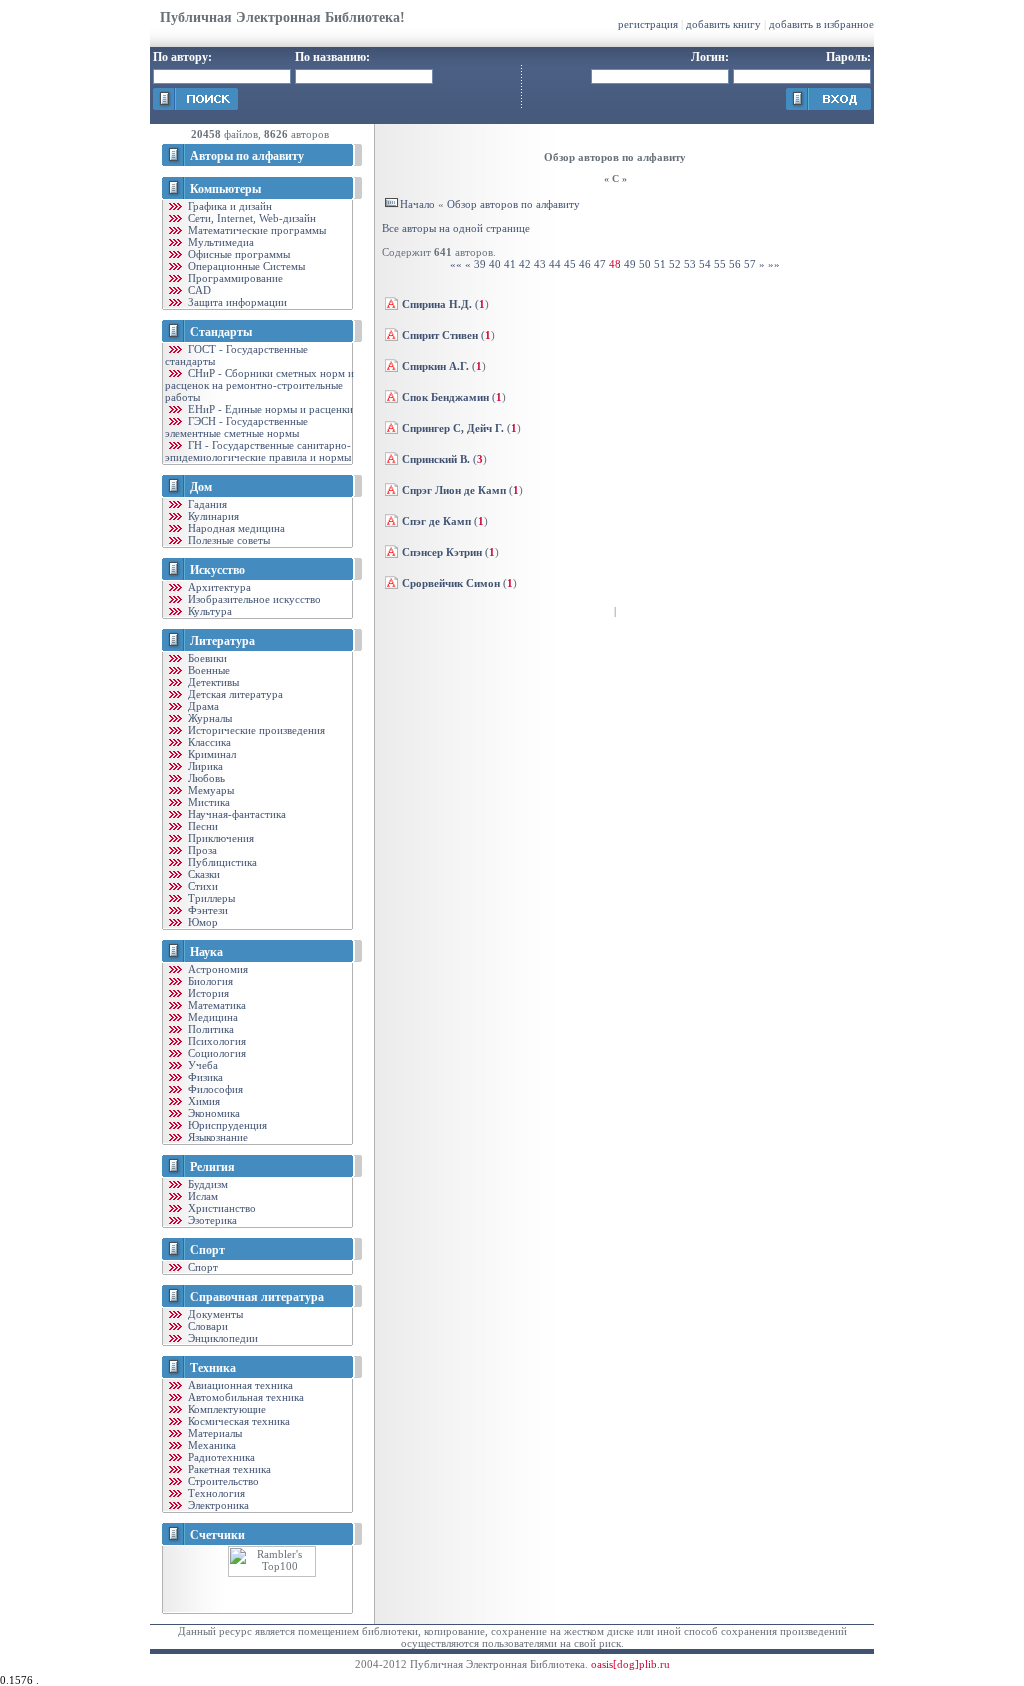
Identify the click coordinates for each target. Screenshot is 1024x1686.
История (207, 993)
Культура (208, 611)
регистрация (648, 24)
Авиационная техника (239, 1385)
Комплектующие (225, 1409)
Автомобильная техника (244, 1397)
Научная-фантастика (235, 814)
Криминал (210, 754)
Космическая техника (237, 1421)
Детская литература (234, 694)
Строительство (222, 1481)
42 (525, 264)
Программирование (234, 278)
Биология (209, 981)
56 (735, 264)
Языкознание (216, 1137)
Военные (207, 670)
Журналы (208, 718)
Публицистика (221, 862)
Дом (201, 487)
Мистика (207, 802)
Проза (201, 850)
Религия (212, 1167)
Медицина (211, 1017)
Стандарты (221, 332)
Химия (202, 1101)
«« (456, 264)
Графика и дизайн (228, 206)
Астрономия (216, 969)
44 (555, 264)
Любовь (205, 778)
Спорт (207, 1250)
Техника (213, 1368)
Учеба (201, 1065)
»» (774, 264)
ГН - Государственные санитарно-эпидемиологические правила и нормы (258, 451)
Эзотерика (211, 1220)
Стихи (201, 886)
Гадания (206, 504)
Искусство (217, 570)
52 (675, 264)
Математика (215, 1005)
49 (630, 264)
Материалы (213, 1433)
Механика (210, 1445)
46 (585, 264)
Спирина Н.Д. (437, 304)
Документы (214, 1314)
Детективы (212, 682)
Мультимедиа (219, 242)
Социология (215, 1053)
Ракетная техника (228, 1469)
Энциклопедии (221, 1338)
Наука (206, 952)
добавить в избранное (821, 24)
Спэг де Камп (436, 521)
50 (645, 264)
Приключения (219, 838)
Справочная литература (257, 1297)
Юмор (201, 922)
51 (660, 264)
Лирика (204, 766)
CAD (198, 290)
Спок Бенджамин (445, 397)
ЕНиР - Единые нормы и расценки (269, 409)
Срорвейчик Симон (451, 583)
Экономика (212, 1113)
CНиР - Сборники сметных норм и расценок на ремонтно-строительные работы (259, 385)
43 (540, 264)
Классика (208, 742)
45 (570, 264)
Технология (215, 1493)
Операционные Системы (245, 266)
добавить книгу (723, 24)
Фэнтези (206, 910)
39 (480, 264)
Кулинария (212, 516)
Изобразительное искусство (253, 599)
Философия (214, 1089)
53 (690, 264)
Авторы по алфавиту (247, 156)
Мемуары (209, 790)
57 (750, 264)
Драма (202, 706)
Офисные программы (237, 254)
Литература (222, 641)
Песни (201, 826)
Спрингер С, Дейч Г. (453, 428)
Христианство (220, 1208)
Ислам (201, 1196)
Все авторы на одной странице (456, 228)
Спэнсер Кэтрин (442, 552)
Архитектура (218, 587)
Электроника (217, 1505)
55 (720, 264)
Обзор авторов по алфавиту (513, 204)
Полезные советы (227, 540)
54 (705, 264)
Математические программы (255, 230)
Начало (417, 204)
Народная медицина (235, 528)
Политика (209, 1029)
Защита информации (236, 302)
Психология (215, 1041)
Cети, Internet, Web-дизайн (250, 218)
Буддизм (206, 1184)
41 (510, 264)
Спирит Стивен (440, 335)
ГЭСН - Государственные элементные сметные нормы (236, 427)
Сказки (202, 874)
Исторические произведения (255, 730)
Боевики (206, 658)
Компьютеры (225, 189)
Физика (204, 1077)
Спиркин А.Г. (435, 366)
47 (600, 264)
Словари (206, 1326)
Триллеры (210, 898)
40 (495, 264)
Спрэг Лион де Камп (454, 490)
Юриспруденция (226, 1125)
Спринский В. (436, 459)
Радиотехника (220, 1457)
